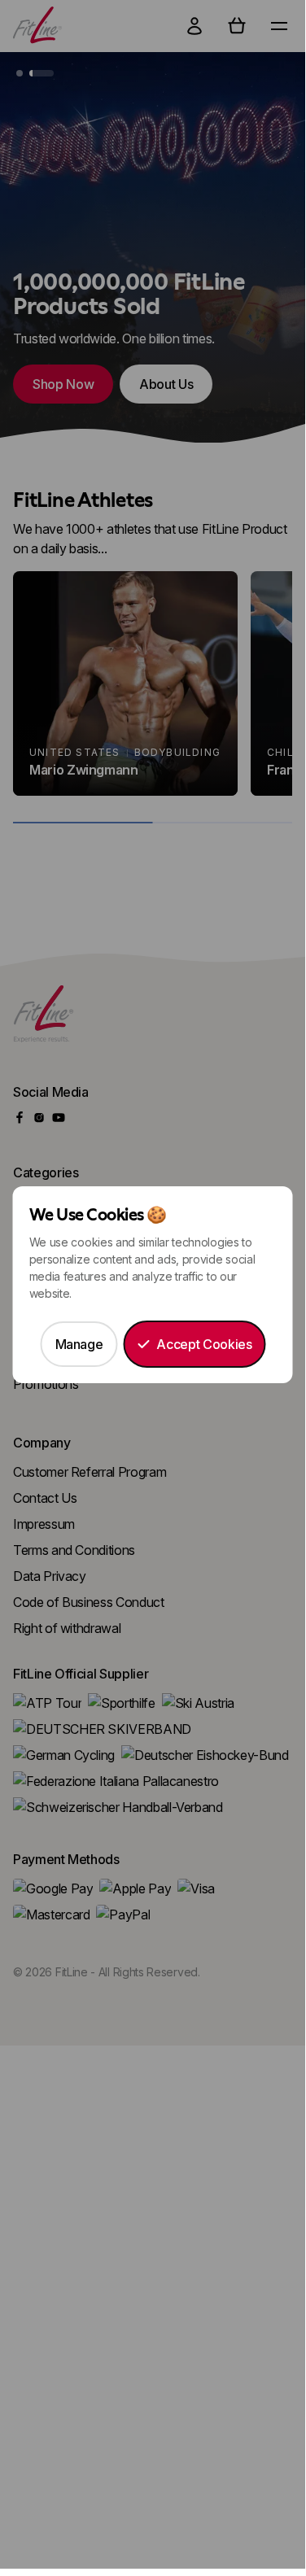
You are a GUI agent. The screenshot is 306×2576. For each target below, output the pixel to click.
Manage (79, 1344)
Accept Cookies (204, 1344)
